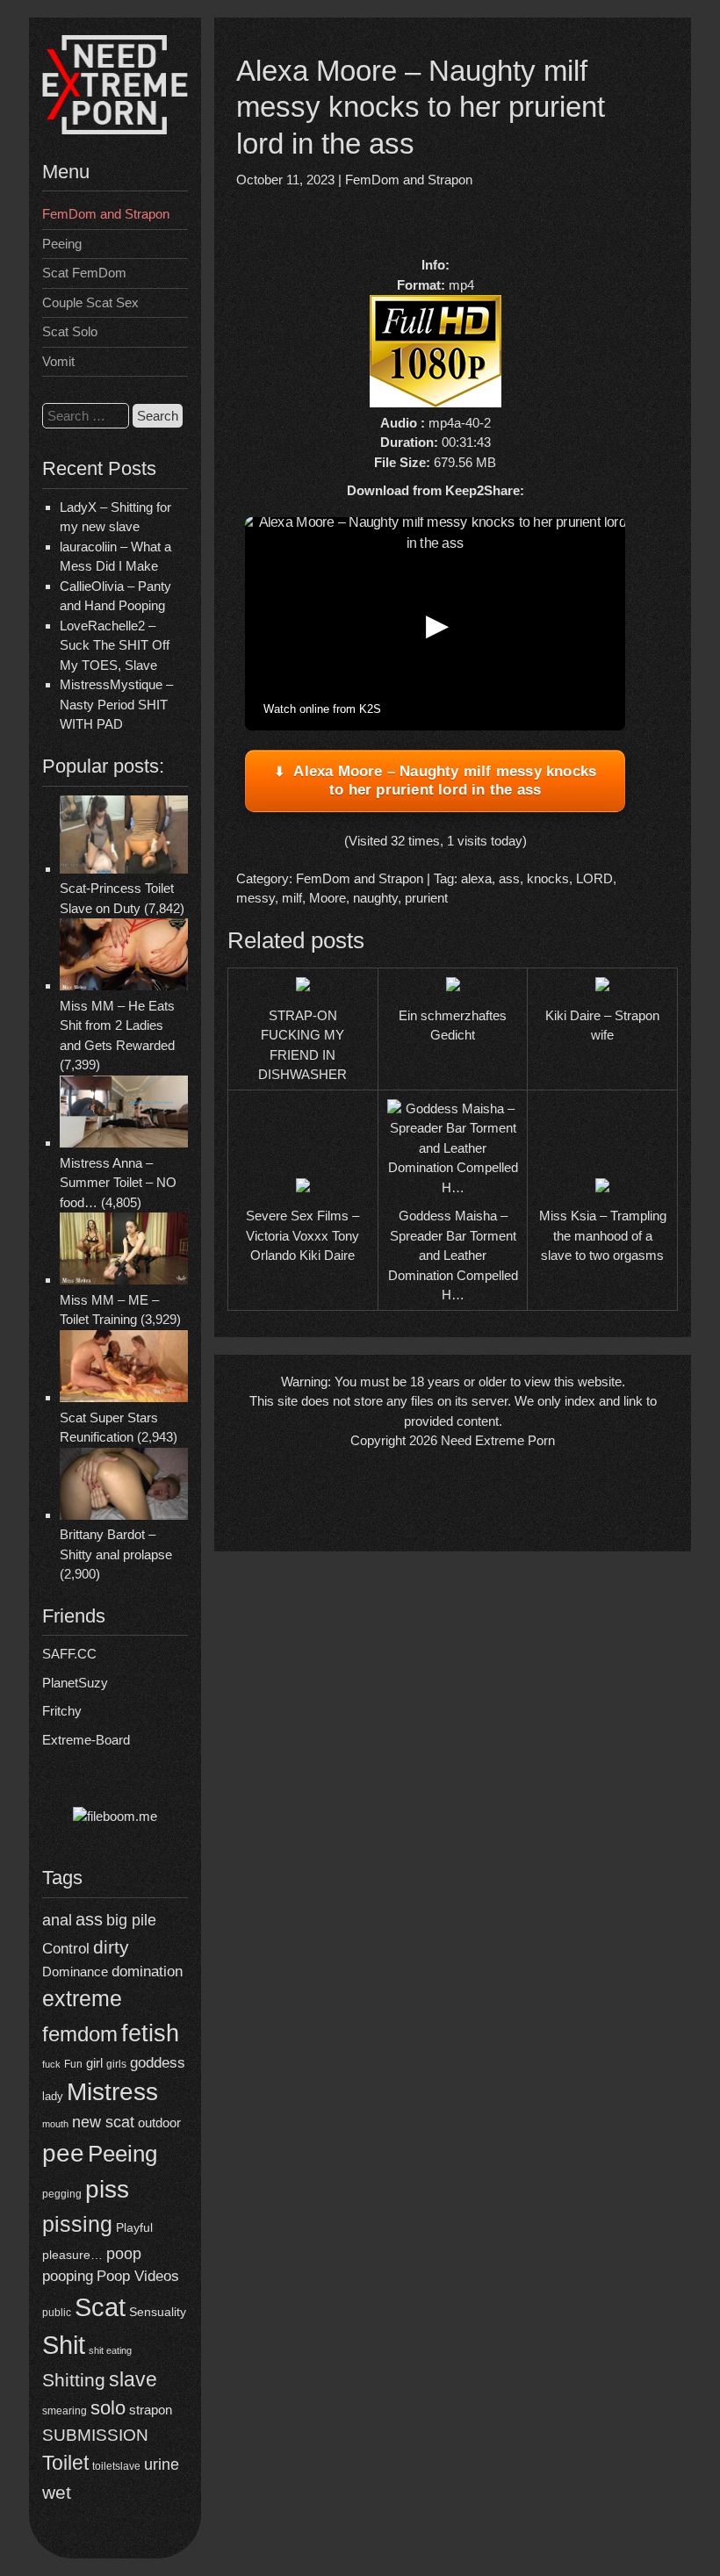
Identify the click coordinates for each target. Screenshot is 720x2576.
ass (89, 1919)
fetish (150, 2033)
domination (147, 1972)
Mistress (112, 2092)
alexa (476, 878)
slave (133, 2379)
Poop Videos (138, 2276)
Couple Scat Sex (90, 302)
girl (94, 2063)
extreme (82, 1998)
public (57, 2313)
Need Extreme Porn (498, 1440)
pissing (77, 2224)
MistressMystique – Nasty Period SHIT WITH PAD (116, 704)
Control (66, 1949)
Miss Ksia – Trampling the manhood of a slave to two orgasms (603, 1235)
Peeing (62, 244)
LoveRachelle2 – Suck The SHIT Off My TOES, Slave (115, 645)
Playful (134, 2228)
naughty (375, 898)
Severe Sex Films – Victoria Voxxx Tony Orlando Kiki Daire (302, 1235)
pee (63, 2153)
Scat (100, 2307)
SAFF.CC (69, 1654)
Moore (328, 898)
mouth (55, 2124)
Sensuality (158, 2312)
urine (162, 2464)
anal (57, 1920)
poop (124, 2253)
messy (256, 898)
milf (292, 898)
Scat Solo (70, 331)
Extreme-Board (86, 1740)
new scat (103, 2122)
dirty (111, 1947)
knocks (548, 878)
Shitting (74, 2380)
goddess (158, 2063)
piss (107, 2189)
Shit (64, 2345)
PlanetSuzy (75, 1683)
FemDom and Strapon (106, 214)
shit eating (110, 2350)
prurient (426, 898)
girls (116, 2064)
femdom (80, 2034)
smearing (65, 2411)
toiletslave (116, 2466)
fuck (51, 2064)
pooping (68, 2276)
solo (108, 2408)
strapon (151, 2410)
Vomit (58, 361)
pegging (62, 2194)
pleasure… (72, 2255)
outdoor (159, 2123)
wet (57, 2492)
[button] (436, 624)
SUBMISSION (95, 2435)
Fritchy (62, 1711)
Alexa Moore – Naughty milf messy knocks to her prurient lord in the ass (445, 780)
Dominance (75, 1972)
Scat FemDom (84, 273)
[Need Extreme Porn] (115, 130)
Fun (73, 2064)
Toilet (65, 2463)
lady (53, 2096)
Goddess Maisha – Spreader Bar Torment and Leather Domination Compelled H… (453, 1255)
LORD (594, 878)
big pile (131, 1920)
